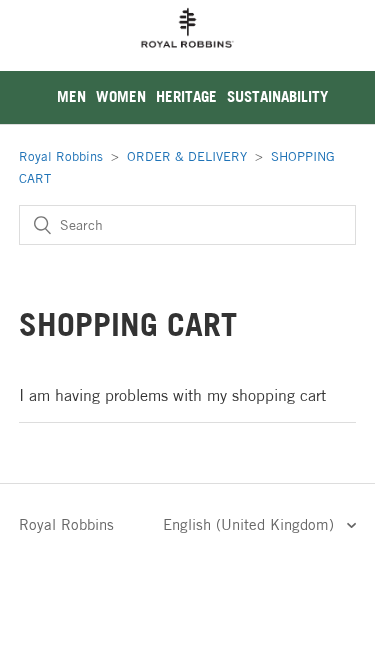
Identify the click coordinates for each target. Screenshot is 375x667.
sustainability (277, 96)
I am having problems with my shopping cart (172, 395)
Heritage (186, 96)
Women (121, 96)
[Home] (188, 59)
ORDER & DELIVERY (187, 156)
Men (71, 96)
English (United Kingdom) (251, 524)
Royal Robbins (61, 156)
